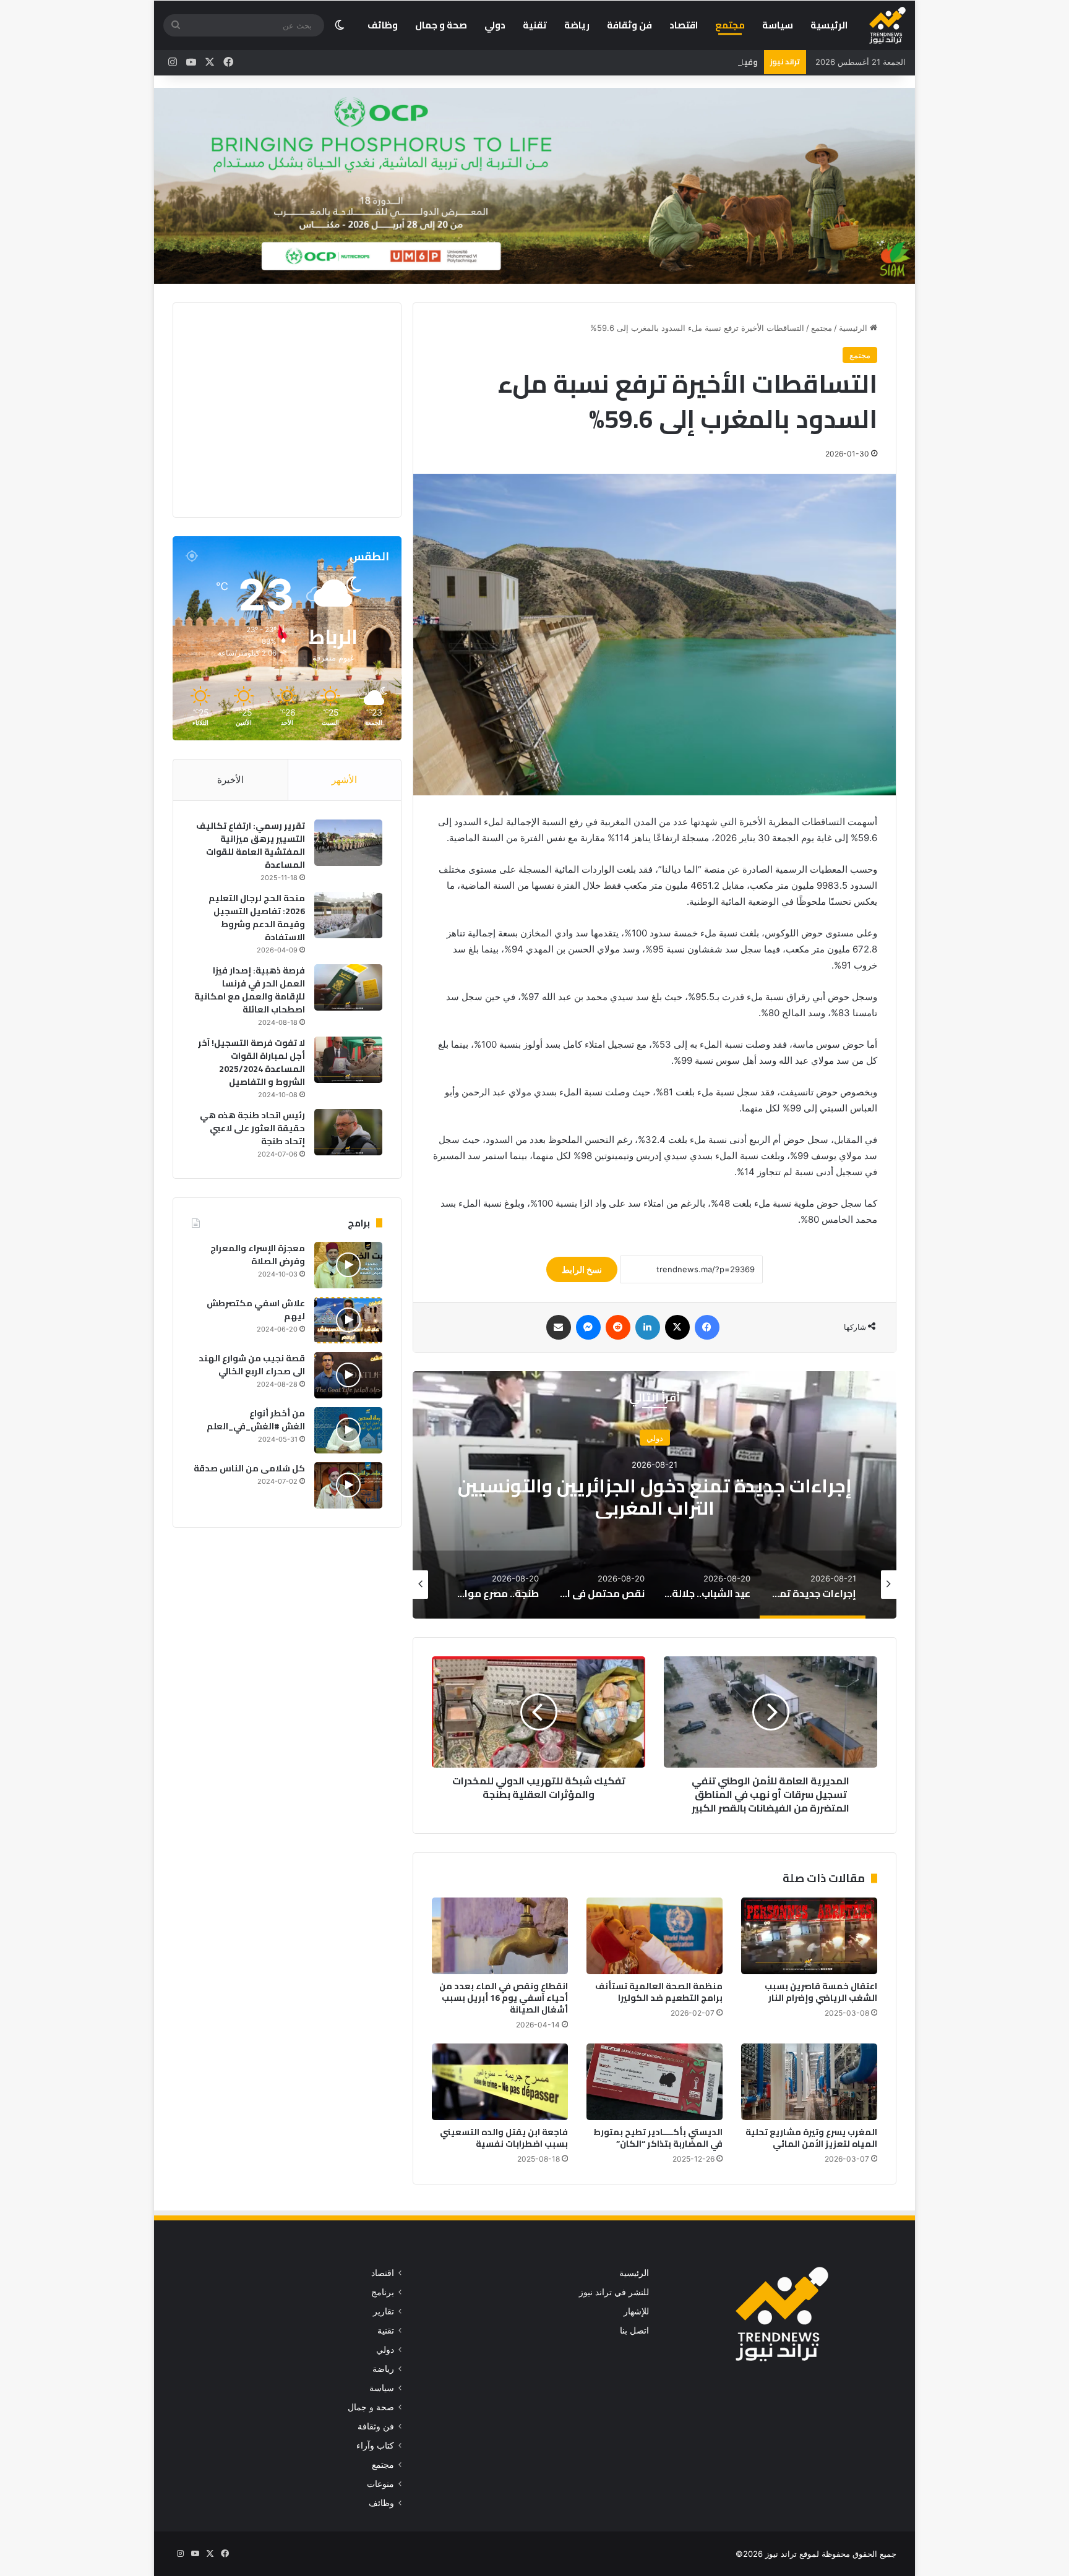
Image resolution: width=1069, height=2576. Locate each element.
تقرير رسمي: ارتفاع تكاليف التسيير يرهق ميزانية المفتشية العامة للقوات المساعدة (251, 845)
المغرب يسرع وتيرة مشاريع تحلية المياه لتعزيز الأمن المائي (811, 2138)
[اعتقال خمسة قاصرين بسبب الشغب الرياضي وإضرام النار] (809, 1936)
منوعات (380, 2484)
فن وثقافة (629, 25)
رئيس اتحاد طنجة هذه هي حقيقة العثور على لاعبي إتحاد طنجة (252, 1128)
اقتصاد (684, 25)
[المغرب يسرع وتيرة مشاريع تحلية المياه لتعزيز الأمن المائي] (809, 2082)
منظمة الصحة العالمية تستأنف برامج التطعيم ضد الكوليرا (659, 1992)
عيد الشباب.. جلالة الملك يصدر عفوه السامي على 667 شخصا (655, 1496)
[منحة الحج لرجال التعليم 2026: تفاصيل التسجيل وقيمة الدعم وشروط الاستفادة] (348, 915)
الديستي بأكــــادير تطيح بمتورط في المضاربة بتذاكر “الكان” (658, 2138)
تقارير (384, 2311)
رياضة (577, 25)
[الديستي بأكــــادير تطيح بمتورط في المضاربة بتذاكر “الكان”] (655, 2082)
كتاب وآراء (375, 2445)
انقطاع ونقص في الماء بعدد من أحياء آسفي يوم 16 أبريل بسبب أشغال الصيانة (504, 1998)
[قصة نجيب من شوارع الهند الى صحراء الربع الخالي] (348, 1375)
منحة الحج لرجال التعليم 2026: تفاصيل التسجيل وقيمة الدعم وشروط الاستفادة (257, 918)
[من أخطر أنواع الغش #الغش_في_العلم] (348, 1430)
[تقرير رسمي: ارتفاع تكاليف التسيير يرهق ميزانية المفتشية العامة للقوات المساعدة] (348, 843)
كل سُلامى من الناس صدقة (249, 1468)
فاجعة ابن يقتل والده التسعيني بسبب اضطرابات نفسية (504, 2138)
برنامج (383, 2292)
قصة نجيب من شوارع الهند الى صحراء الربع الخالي (252, 1365)
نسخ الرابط (582, 1269)
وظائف (383, 25)
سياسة (778, 25)
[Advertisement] (278, 408)
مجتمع (730, 25)
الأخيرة (230, 780)
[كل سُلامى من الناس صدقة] (348, 1485)
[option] (655, 1495)
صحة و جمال (441, 25)
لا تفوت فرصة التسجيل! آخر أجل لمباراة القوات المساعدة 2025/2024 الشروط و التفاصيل (251, 1062)
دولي (495, 25)
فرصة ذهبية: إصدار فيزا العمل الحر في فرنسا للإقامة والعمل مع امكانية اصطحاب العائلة (250, 990)
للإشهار (636, 2311)
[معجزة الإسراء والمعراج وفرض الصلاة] (348, 1265)
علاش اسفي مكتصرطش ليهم (256, 1310)
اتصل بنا (634, 2330)
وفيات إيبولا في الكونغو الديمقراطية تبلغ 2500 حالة (661, 62)
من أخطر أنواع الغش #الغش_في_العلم (256, 1420)
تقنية (535, 25)
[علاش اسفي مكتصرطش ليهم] (348, 1320)
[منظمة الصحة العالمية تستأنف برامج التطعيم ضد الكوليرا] (655, 1936)
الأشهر (344, 780)
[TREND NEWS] (887, 25)
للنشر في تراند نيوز (614, 2292)
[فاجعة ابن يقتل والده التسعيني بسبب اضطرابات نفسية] (500, 2082)
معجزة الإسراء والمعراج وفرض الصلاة (258, 1255)
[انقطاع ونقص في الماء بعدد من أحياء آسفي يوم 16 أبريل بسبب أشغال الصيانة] (500, 1936)
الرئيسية (829, 25)
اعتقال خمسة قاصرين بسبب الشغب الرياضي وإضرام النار (821, 1992)
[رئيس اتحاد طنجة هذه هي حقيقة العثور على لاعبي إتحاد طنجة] (348, 1132)
